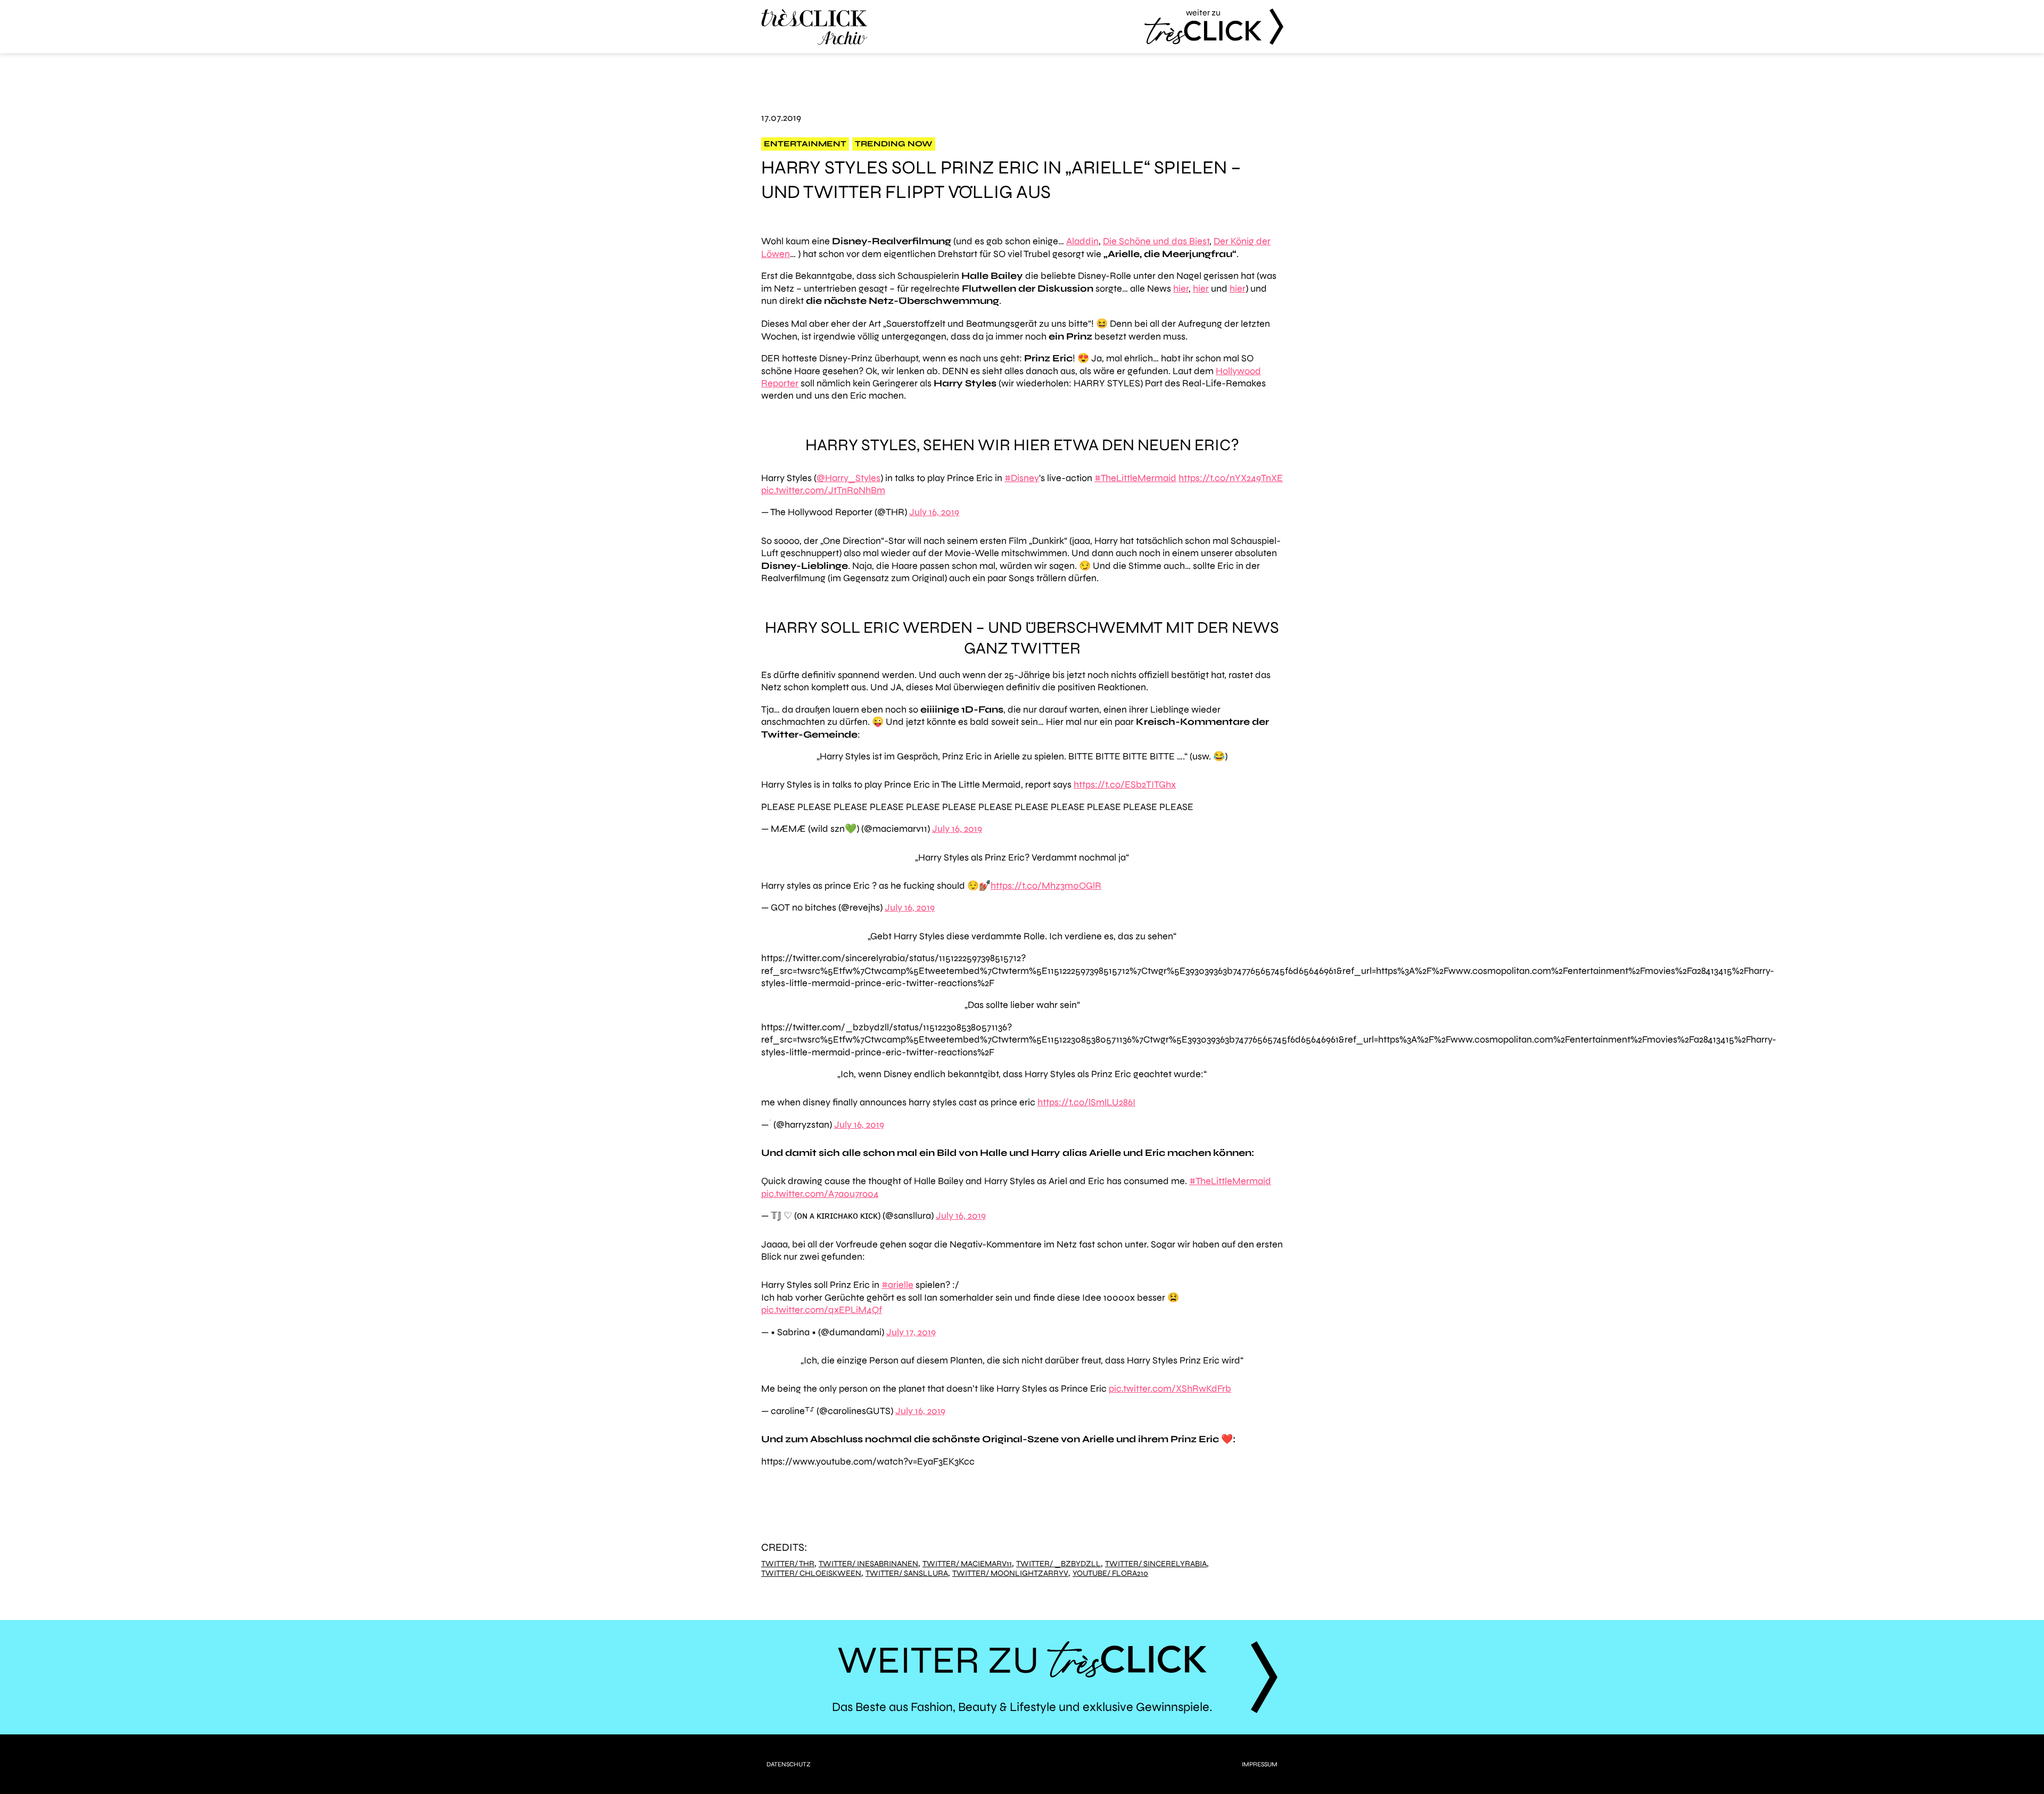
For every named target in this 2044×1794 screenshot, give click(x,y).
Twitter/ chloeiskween (811, 1573)
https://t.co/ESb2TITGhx (1125, 784)
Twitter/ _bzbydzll (1058, 1564)
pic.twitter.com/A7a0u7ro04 (820, 1194)
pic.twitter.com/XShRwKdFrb (1170, 1388)
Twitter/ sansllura (907, 1573)
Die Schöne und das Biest (1156, 241)
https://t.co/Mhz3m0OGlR (1046, 886)
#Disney (1022, 478)
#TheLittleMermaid (1135, 478)
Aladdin (1082, 241)
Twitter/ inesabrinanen (868, 1564)
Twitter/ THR (788, 1564)
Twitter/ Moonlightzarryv (1010, 1573)
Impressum (1260, 1764)
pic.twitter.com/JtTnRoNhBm (823, 490)
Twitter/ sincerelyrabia (1156, 1564)
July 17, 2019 (911, 1332)
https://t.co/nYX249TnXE (1231, 478)
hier (1181, 288)
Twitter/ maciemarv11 (967, 1564)
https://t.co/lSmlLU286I (1086, 1102)
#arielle (897, 1285)
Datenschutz (789, 1764)
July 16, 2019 (934, 512)
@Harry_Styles (848, 478)
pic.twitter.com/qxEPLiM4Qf (822, 1310)
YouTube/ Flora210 (1110, 1573)
